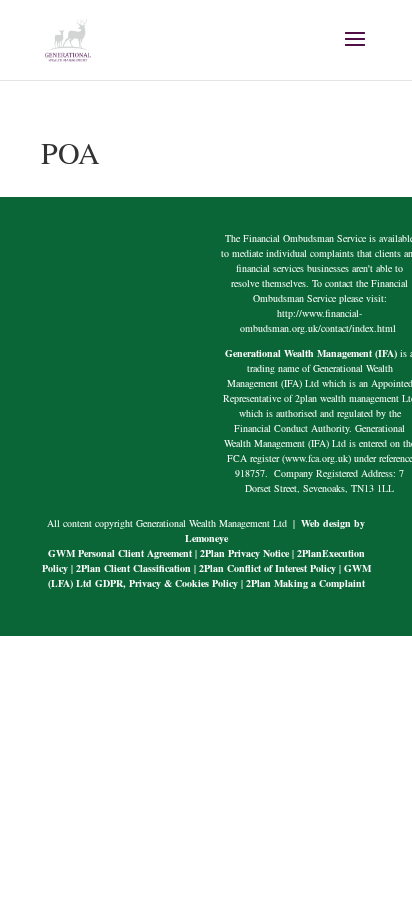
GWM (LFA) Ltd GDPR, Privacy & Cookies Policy (209, 575)
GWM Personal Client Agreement (120, 553)
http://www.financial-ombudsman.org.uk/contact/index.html (319, 320)
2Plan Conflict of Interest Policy (267, 568)
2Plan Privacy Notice (244, 553)
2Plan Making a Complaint (305, 583)
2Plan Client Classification (133, 568)
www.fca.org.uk (316, 458)
